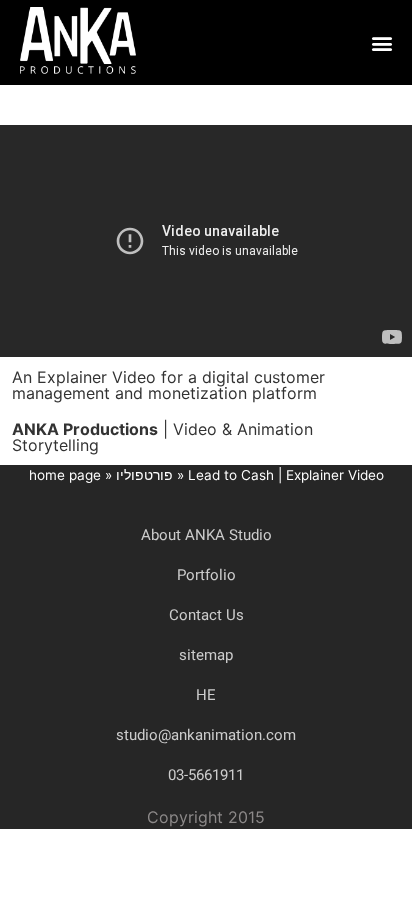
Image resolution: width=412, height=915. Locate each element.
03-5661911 (206, 775)
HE (206, 695)
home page (65, 475)
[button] (381, 42)
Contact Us (206, 615)
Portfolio (206, 575)
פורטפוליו (144, 475)
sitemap (206, 655)
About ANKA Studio (206, 535)
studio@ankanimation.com (206, 735)
